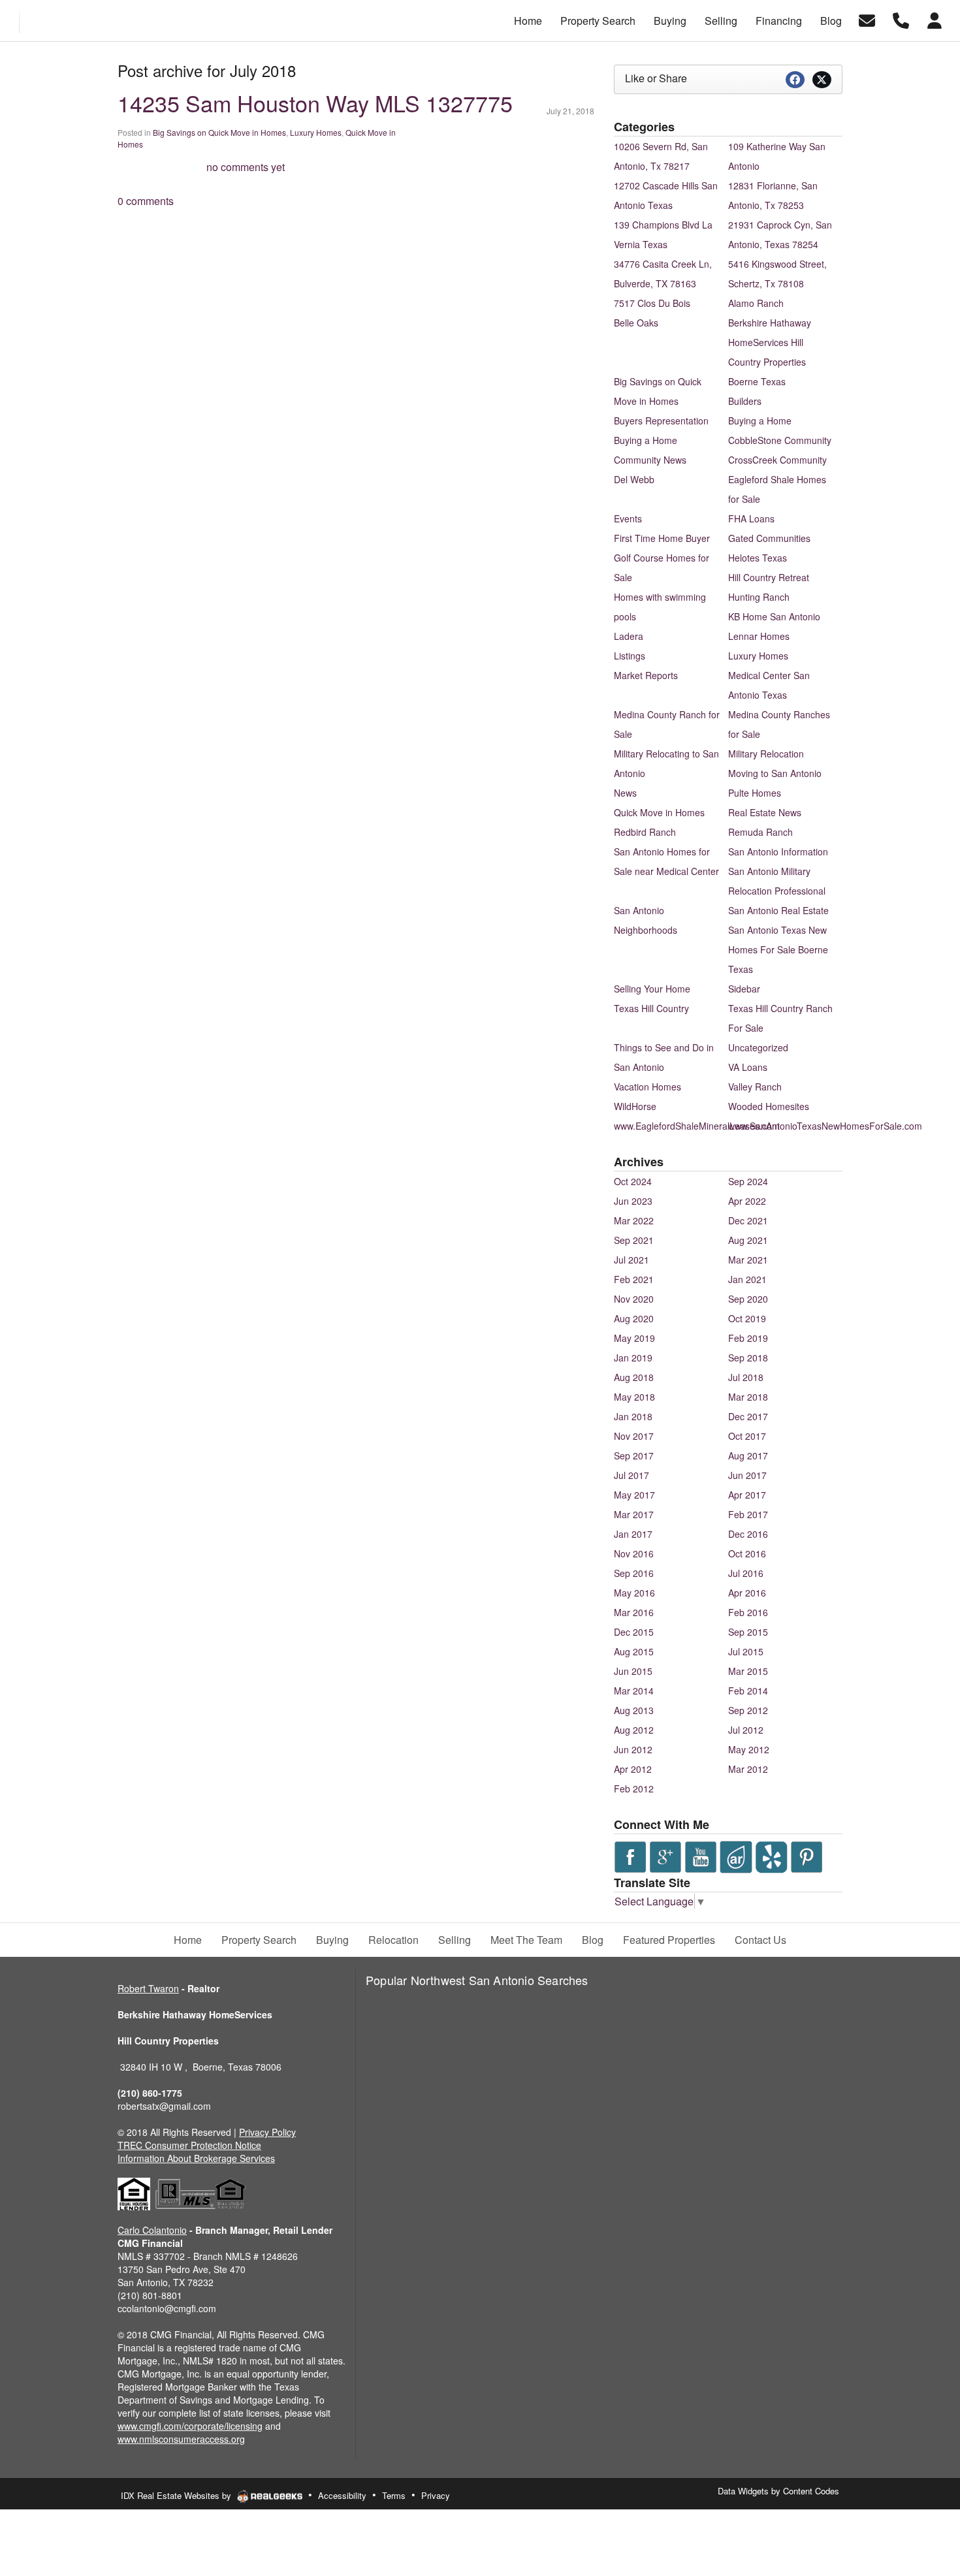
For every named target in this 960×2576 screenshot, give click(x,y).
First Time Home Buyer (662, 538)
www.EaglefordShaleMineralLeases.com (697, 1126)
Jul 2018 (746, 1377)
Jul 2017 (632, 1475)
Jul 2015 (746, 1651)
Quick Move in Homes (659, 812)
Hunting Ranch (759, 597)
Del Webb (634, 479)
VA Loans (748, 1067)
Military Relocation (766, 754)
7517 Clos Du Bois (652, 303)
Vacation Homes (648, 1087)
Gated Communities (769, 538)
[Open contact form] (867, 19)
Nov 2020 (634, 1299)
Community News (650, 460)
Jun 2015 (633, 1671)
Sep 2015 (748, 1632)
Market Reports (646, 675)
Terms (394, 2495)
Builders (745, 401)
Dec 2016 (748, 1534)
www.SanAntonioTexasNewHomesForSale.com (825, 1126)
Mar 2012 (748, 1769)
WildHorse (635, 1106)
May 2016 (634, 1593)
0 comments (146, 201)
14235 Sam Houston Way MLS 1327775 (315, 103)
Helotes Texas (758, 558)
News (625, 793)
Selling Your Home (652, 989)
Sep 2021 (634, 1240)
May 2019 (634, 1338)
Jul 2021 (632, 1260)
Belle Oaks (636, 323)
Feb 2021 (634, 1279)
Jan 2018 (633, 1416)
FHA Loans (751, 518)
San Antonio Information (778, 851)
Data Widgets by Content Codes (778, 2491)
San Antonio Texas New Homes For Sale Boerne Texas (778, 949)
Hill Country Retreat (769, 577)
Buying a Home (760, 421)
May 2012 (749, 1749)
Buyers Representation (661, 421)
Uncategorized (758, 1047)
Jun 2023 (633, 1201)
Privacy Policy (267, 2132)
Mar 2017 (634, 1514)
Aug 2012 (634, 1730)
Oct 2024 (633, 1181)
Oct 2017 (747, 1436)
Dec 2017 (748, 1416)
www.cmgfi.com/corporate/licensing (190, 2426)
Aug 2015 (634, 1651)
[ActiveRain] (736, 1855)
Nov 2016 (634, 1553)
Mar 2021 (748, 1260)
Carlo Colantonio (152, 2230)
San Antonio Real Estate (778, 910)
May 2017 (634, 1495)
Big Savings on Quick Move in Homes (219, 132)
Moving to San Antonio (775, 773)
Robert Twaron (148, 1988)
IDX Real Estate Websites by (177, 2495)
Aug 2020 (634, 1318)
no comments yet (246, 167)
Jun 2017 (747, 1475)
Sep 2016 (634, 1573)
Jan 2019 (633, 1358)
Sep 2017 (634, 1455)
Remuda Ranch (760, 832)
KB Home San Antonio (774, 616)
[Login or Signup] (935, 19)
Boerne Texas (757, 381)
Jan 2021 (747, 1279)
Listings (630, 656)
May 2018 (634, 1397)
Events (628, 518)
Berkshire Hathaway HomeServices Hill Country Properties (770, 342)
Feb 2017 (748, 1514)
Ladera (629, 636)
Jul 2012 (746, 1730)
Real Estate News (765, 812)
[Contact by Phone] (901, 19)
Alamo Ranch (756, 303)
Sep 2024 (748, 1181)
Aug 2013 (634, 1710)
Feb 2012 (634, 1789)
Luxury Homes (316, 132)
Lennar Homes (759, 636)
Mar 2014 (634, 1691)
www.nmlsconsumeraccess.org (181, 2439)
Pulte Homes (755, 793)
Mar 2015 (748, 1671)
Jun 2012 (633, 1749)
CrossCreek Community (777, 460)
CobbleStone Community (780, 440)
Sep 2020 (748, 1299)
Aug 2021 (748, 1240)
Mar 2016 (634, 1612)
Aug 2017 (748, 1455)
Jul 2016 (746, 1573)
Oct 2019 (747, 1318)
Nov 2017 (634, 1436)
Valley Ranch (755, 1087)
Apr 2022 (747, 1201)
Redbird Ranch (645, 832)
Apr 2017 (747, 1495)
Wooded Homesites (769, 1106)
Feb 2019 (748, 1338)
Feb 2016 (748, 1612)
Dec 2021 (748, 1220)
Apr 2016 (747, 1593)
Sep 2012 (748, 1710)
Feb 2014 (748, 1691)
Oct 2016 (747, 1553)
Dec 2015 (634, 1632)
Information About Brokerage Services (196, 2158)
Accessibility (342, 2495)
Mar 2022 (634, 1220)
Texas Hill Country (651, 1008)
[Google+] (665, 1855)
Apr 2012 (633, 1769)
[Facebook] (630, 1855)
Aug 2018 (634, 1377)
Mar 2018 (748, 1397)
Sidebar (744, 989)
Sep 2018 (748, 1358)
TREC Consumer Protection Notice (189, 2145)
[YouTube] (701, 1855)
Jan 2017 (633, 1534)
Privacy (436, 2495)
